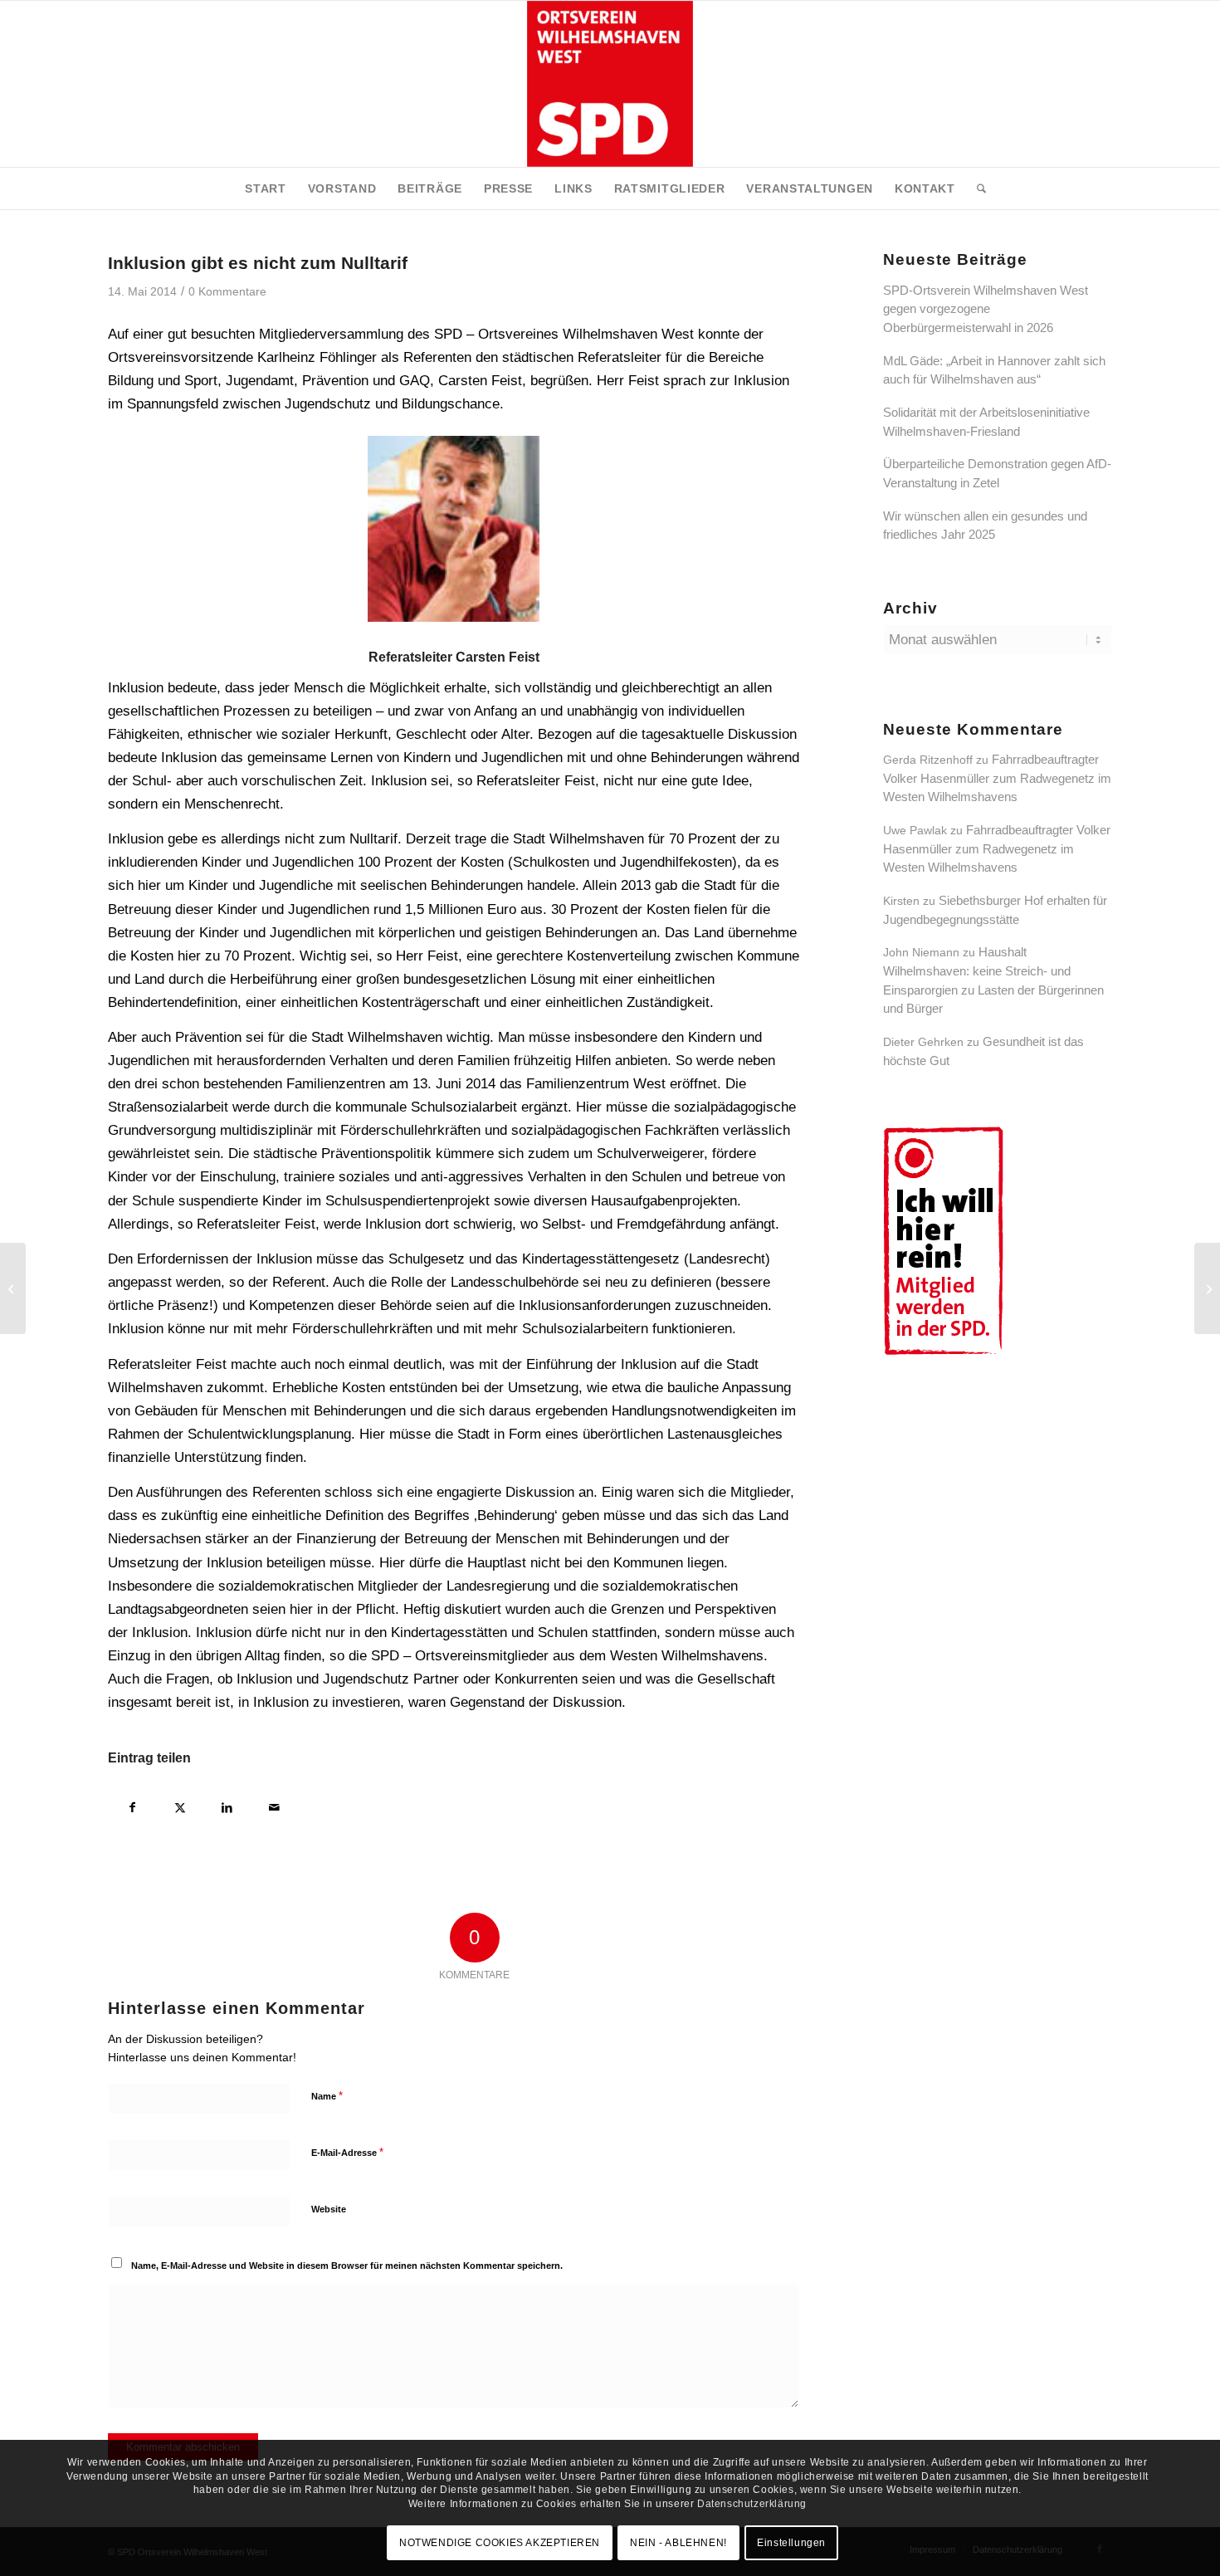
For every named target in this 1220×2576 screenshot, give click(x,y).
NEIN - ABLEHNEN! (678, 2543)
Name (327, 2096)
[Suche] (976, 188)
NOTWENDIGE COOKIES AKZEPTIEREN (500, 2543)
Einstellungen (791, 2543)
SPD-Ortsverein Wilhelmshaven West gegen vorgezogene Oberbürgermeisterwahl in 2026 (986, 309)
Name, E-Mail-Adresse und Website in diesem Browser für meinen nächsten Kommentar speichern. (347, 2266)
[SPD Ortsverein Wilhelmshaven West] (610, 84)
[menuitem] (266, 188)
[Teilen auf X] (180, 1805)
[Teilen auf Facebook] (132, 1805)
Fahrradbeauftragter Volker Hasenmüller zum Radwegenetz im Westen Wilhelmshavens (997, 778)
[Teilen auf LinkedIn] (227, 1805)
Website (329, 2209)
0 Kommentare (227, 292)
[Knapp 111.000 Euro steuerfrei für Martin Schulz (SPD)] (13, 1288)
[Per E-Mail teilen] (274, 1805)
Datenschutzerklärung (752, 2504)
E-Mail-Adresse (347, 2152)
